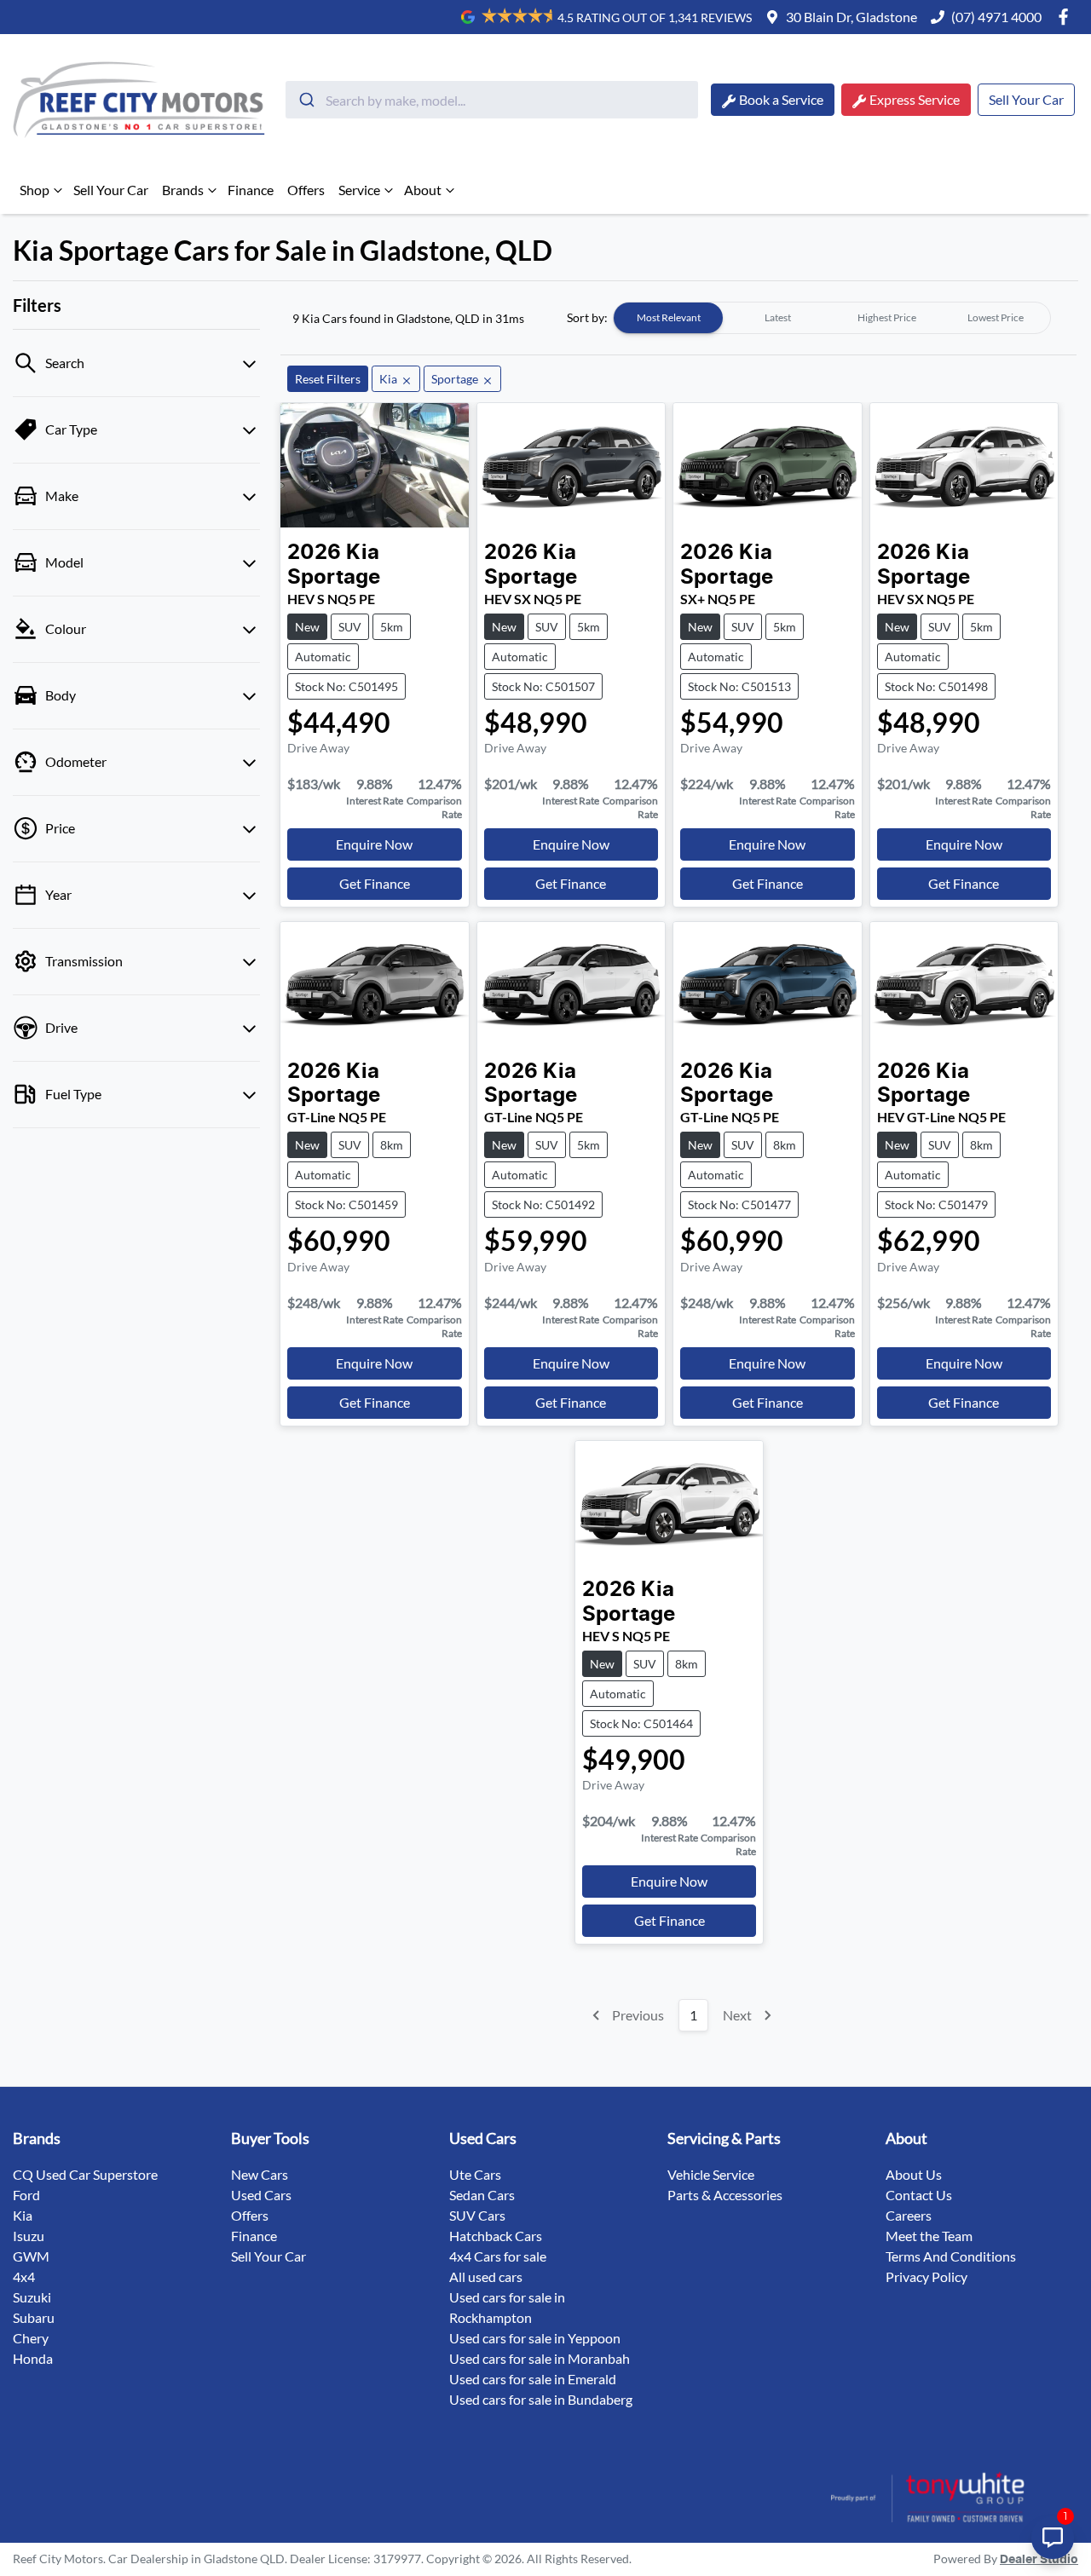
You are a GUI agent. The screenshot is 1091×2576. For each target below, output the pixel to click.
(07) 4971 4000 (996, 17)
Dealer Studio (1039, 2560)
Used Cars (261, 2195)
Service (359, 190)
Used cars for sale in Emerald (533, 2379)
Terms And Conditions (951, 2256)
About (423, 190)
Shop (35, 190)
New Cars (260, 2174)
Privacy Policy (926, 2276)
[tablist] (832, 318)
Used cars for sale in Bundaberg (541, 2399)
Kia (23, 2215)
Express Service (915, 99)
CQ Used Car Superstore (85, 2174)
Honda (33, 2358)
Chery (31, 2338)
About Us (914, 2174)
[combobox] (492, 100)
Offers (306, 190)
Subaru (34, 2317)
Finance (251, 190)
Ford (26, 2195)
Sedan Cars (482, 2195)
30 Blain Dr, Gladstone (851, 17)
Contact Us (919, 2195)
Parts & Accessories (725, 2195)
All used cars (486, 2276)
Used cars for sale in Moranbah (540, 2358)
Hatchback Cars (496, 2236)
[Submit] (306, 100)
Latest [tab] (778, 317)
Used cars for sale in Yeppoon (535, 2338)
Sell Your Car (1026, 99)
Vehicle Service (711, 2174)
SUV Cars (477, 2215)
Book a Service (781, 99)
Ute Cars (475, 2174)
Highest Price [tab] (887, 317)
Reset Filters (328, 379)
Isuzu (29, 2236)
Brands (183, 190)
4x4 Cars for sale (498, 2256)
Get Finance (375, 883)
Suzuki (32, 2297)
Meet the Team (929, 2236)
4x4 (24, 2276)
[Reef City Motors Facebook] (1067, 17)
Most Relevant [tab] (669, 317)
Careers (909, 2215)
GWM (31, 2256)
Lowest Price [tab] (996, 317)
